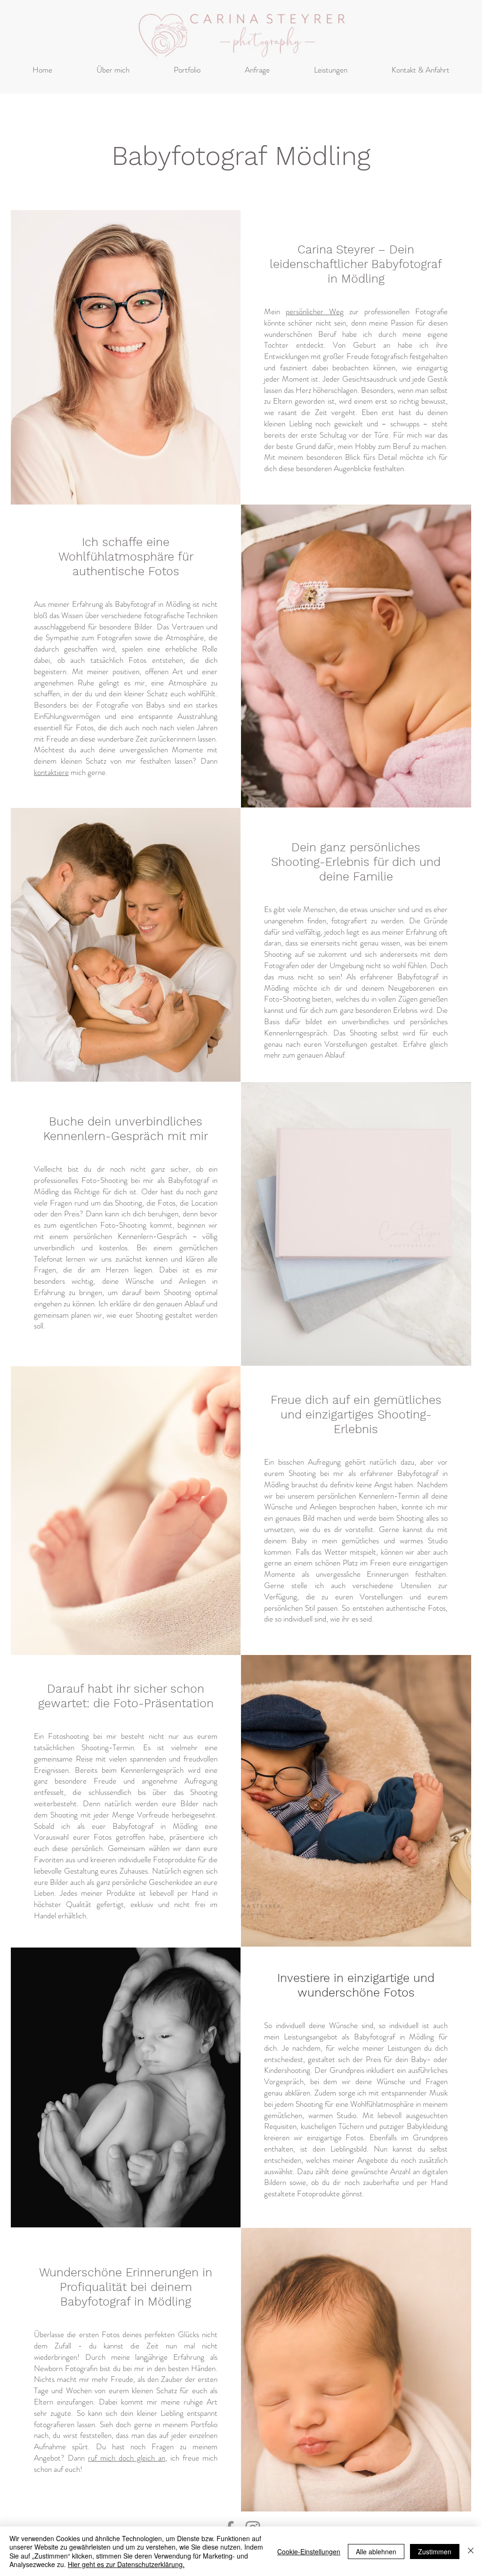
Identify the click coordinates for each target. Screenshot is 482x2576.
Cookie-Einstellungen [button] (309, 2552)
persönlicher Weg (315, 311)
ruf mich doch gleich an (127, 2458)
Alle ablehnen (376, 2552)
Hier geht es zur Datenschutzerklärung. (126, 2564)
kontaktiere (51, 772)
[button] (187, 70)
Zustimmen (435, 2552)
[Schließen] (471, 2551)
